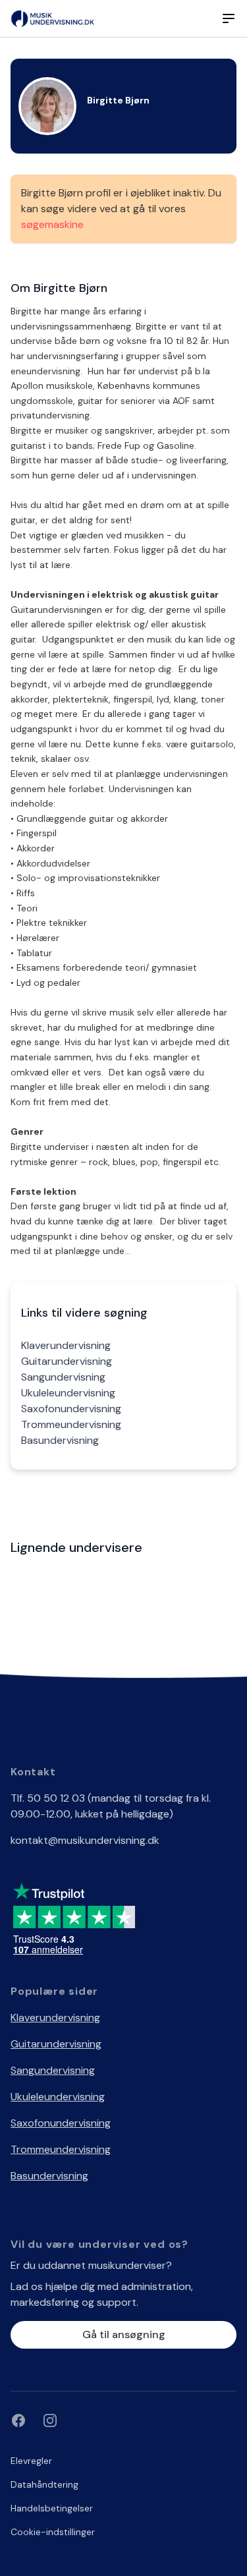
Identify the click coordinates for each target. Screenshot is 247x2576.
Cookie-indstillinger (53, 2532)
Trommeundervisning (71, 1424)
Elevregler (31, 2461)
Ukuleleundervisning (68, 1393)
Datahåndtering (44, 2484)
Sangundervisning (63, 1377)
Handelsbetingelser (52, 2508)
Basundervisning (60, 1440)
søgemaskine (52, 224)
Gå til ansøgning (124, 2334)
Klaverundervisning (66, 1345)
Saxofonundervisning (71, 1409)
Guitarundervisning (67, 1361)
